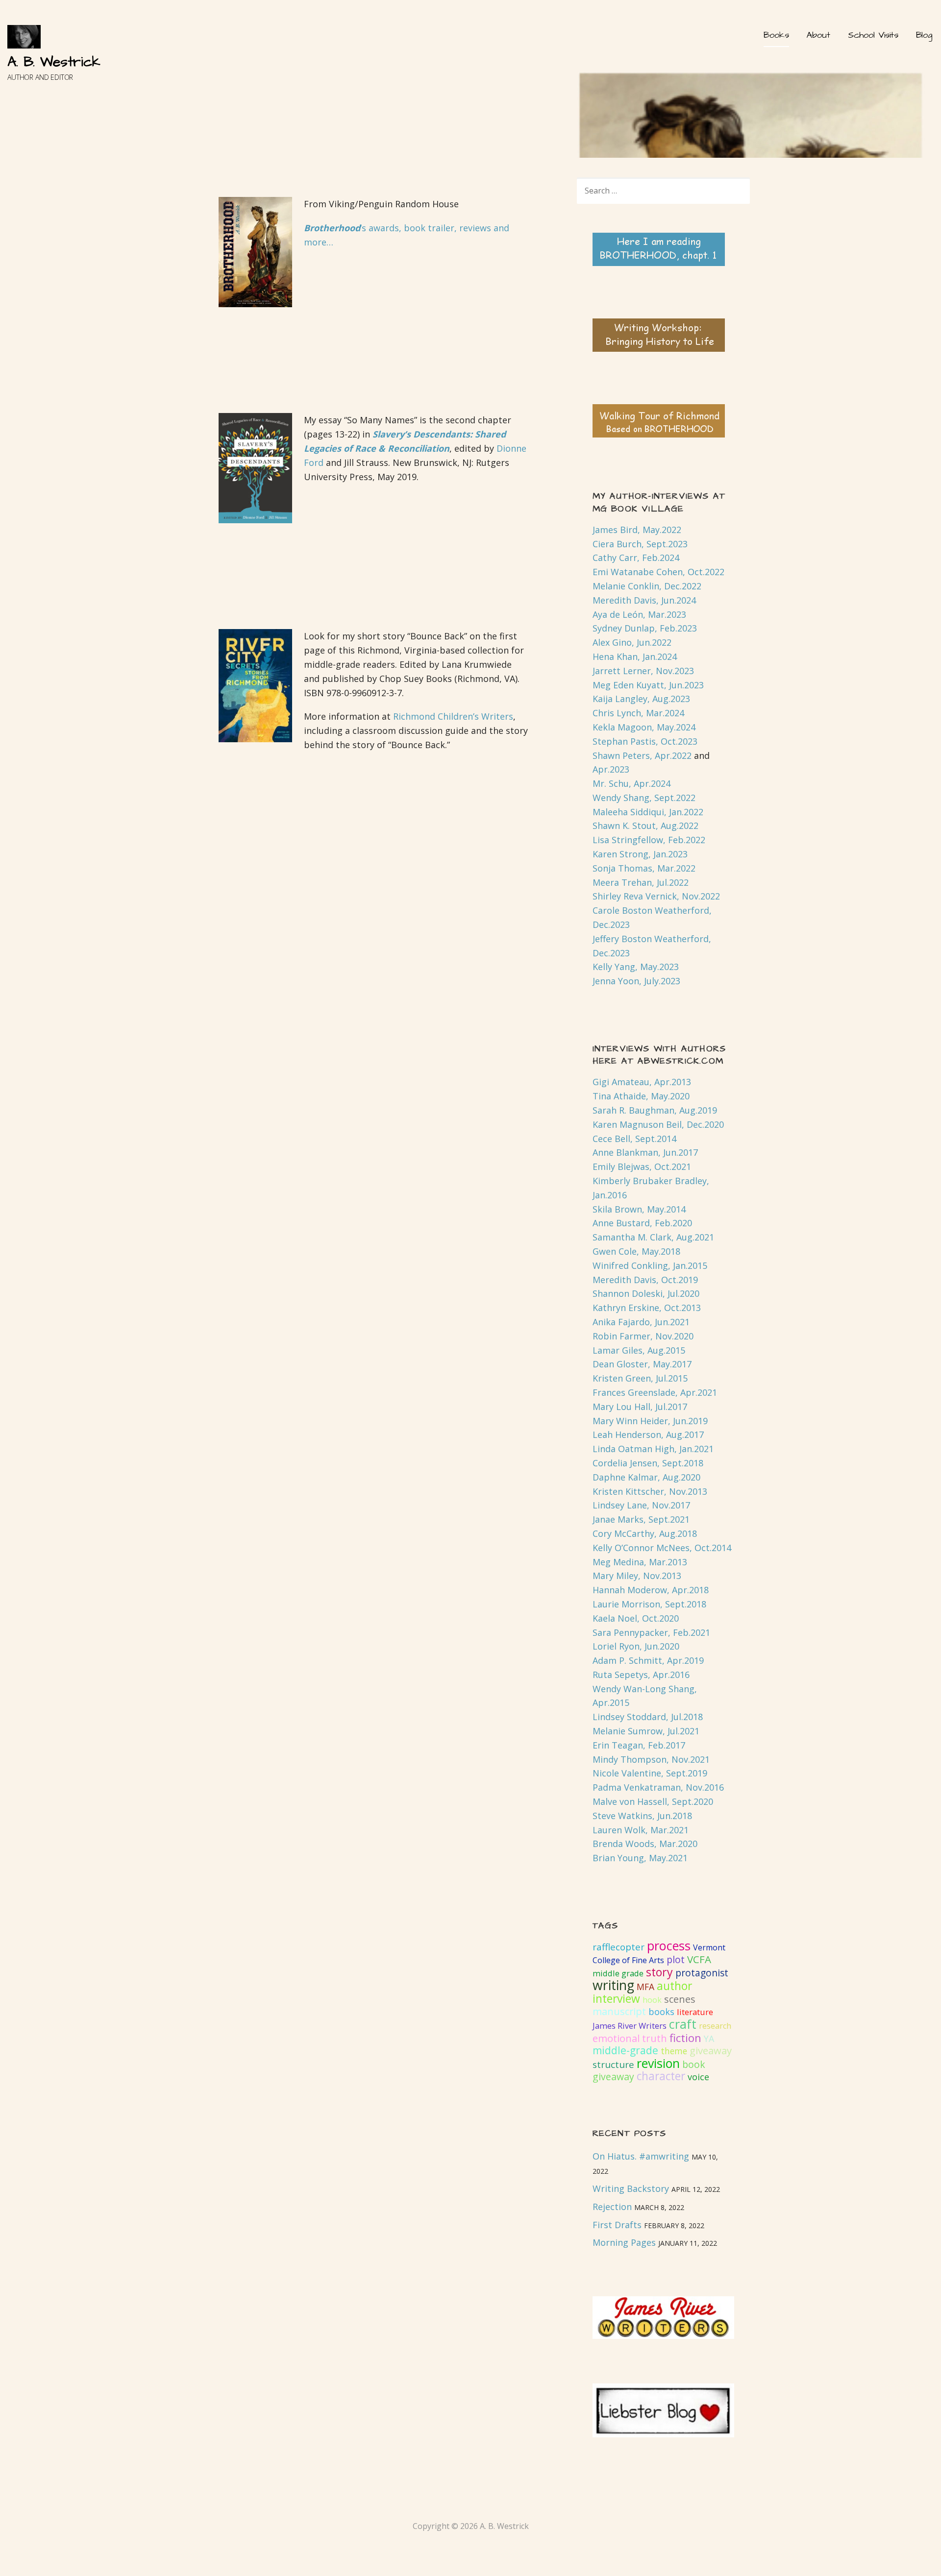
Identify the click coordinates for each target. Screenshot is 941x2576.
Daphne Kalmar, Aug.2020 (646, 1477)
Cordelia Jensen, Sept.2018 (648, 1463)
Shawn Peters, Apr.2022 (642, 755)
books (661, 2012)
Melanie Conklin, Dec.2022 (647, 586)
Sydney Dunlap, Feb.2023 (645, 628)
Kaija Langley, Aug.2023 (641, 699)
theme (674, 2051)
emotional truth (630, 2038)
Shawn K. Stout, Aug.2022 (645, 826)
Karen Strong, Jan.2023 (640, 854)
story (659, 1972)
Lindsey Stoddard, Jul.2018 (648, 1717)
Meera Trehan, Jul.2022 (641, 882)
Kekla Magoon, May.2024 (644, 727)
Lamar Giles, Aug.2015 (639, 1350)
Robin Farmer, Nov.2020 (643, 1336)
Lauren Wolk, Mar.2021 (641, 1830)
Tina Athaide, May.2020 (641, 1096)
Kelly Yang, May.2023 (636, 967)
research (715, 2026)
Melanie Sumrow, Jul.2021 (646, 1731)
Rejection (612, 2207)
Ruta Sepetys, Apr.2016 (641, 1675)
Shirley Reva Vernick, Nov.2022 (656, 896)
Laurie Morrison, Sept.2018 (649, 1604)
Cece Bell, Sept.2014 (634, 1139)
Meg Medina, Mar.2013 (640, 1562)
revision (658, 2063)
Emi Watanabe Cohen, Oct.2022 (658, 572)
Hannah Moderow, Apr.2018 (651, 1590)
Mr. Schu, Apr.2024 (631, 783)
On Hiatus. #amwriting (641, 2156)
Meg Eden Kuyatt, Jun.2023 (648, 685)
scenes (680, 1999)
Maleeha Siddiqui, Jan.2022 (648, 812)
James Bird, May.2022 (637, 530)
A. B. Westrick (54, 62)
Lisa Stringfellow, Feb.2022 (649, 840)
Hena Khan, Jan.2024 (635, 656)
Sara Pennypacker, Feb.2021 (651, 1632)
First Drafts (617, 2225)
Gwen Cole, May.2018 (636, 1251)
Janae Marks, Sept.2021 (641, 1519)
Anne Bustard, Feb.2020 (642, 1223)
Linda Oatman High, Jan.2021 (653, 1449)
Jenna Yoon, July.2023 (636, 981)
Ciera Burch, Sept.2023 (640, 544)
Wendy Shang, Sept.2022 (644, 798)
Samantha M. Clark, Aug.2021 (653, 1237)
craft (683, 2024)
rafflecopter (619, 1947)
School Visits (873, 35)
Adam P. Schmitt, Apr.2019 (648, 1660)
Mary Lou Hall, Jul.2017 (640, 1407)
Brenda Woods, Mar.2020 (645, 1844)
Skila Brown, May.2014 (639, 1209)
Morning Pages (624, 2242)
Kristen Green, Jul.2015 (640, 1378)
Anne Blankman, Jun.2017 (645, 1152)
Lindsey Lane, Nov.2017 (641, 1505)
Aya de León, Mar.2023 (639, 614)
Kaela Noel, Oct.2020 (636, 1618)
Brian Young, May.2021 (640, 1858)
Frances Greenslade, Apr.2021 (655, 1392)
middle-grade (625, 2050)
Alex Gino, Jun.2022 (632, 642)
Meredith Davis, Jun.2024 (644, 600)
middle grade (618, 1973)
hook (652, 2000)
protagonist (702, 1973)
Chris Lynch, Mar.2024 (638, 713)
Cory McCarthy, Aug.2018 (645, 1533)
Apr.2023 (611, 769)
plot (676, 1959)
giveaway (711, 2050)
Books (776, 35)
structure (613, 2065)
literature (695, 2012)
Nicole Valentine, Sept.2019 (650, 1773)
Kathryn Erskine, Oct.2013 (647, 1308)
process (669, 1945)
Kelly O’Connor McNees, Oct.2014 (662, 1548)
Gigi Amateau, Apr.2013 (642, 1082)
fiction (685, 2038)
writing (613, 1985)
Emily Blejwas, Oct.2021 (642, 1166)
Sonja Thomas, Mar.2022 (644, 868)
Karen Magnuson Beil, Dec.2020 (658, 1124)
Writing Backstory (631, 2188)
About (818, 35)
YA (709, 2039)
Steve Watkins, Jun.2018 (642, 1816)
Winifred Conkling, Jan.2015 (650, 1265)
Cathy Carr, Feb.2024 (636, 558)
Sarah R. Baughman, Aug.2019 (655, 1110)
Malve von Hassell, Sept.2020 (653, 1801)
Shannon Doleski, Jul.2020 (646, 1293)
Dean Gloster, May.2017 (642, 1364)
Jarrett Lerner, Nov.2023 (643, 671)
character (661, 2076)
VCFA (699, 1959)
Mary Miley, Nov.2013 (637, 1576)
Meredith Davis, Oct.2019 (645, 1280)
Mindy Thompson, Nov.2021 (651, 1759)
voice (698, 2077)
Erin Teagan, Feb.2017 (639, 1745)
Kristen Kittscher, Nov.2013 (650, 1491)
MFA (645, 1987)
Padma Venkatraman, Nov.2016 (658, 1787)
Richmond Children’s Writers (453, 716)
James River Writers (630, 2026)
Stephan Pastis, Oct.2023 (645, 741)
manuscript (619, 2011)
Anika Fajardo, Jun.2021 (641, 1322)
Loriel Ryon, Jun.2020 (636, 1646)
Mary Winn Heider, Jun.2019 (650, 1421)
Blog (924, 35)
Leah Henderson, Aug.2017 (648, 1434)
